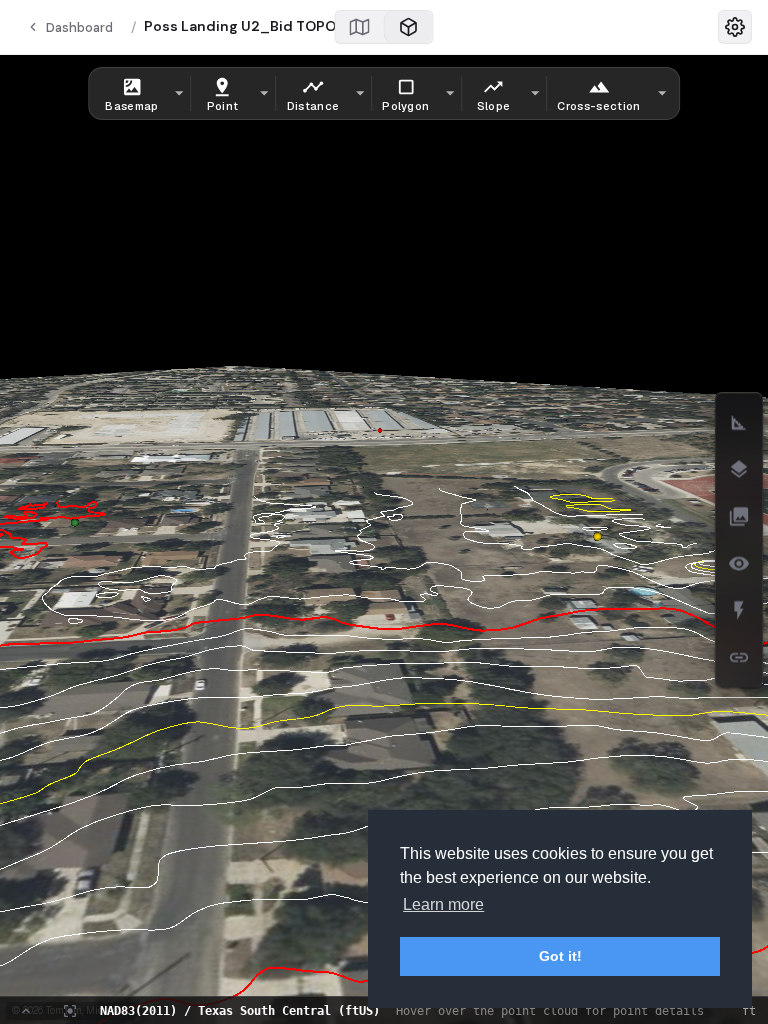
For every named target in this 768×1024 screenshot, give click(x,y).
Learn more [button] (443, 904)
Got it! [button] (560, 956)
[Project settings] (735, 27)
